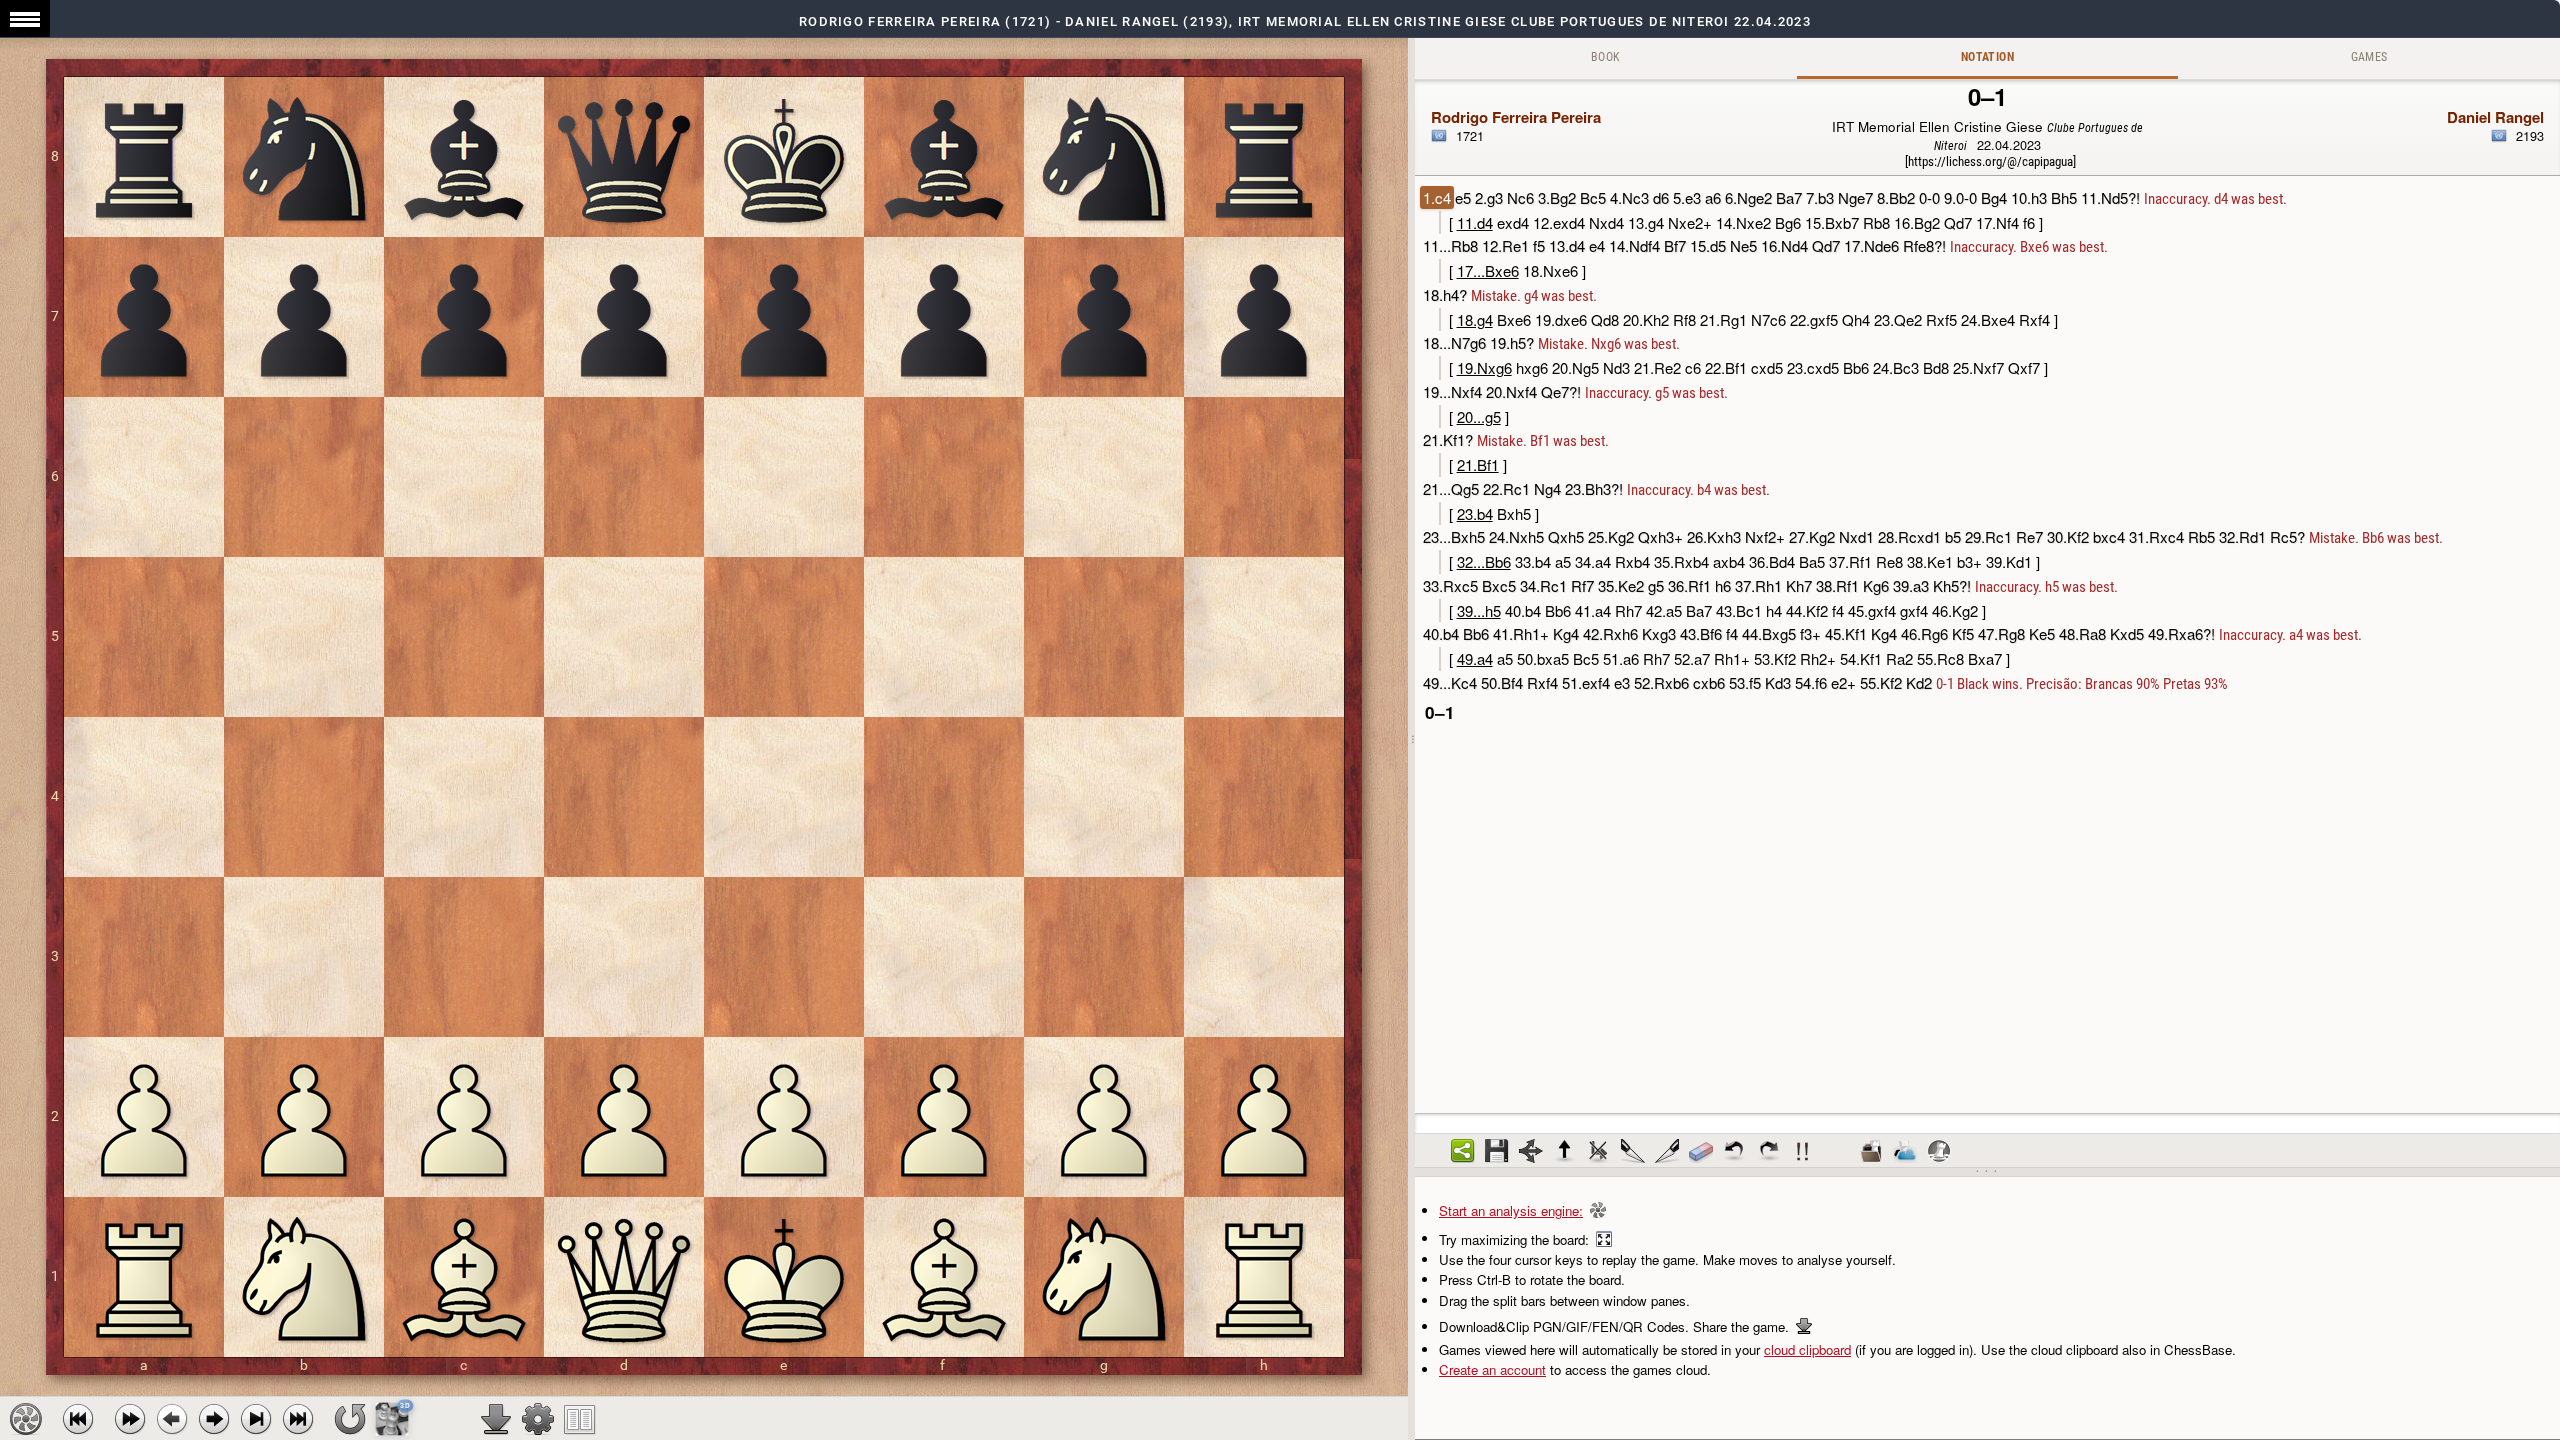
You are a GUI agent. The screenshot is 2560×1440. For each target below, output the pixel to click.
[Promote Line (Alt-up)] (1565, 1151)
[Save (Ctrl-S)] (1497, 1151)
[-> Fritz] (1939, 1151)
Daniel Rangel (2495, 117)
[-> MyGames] (1905, 1151)
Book (1606, 57)
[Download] (496, 1419)
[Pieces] (538, 1419)
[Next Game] (298, 1419)
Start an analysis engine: (1511, 1210)
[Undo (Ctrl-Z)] (1735, 1151)
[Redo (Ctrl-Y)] (1769, 1151)
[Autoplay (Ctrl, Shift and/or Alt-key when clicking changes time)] (130, 1419)
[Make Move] (214, 1419)
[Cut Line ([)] (1633, 1151)
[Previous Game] (78, 1419)
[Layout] (580, 1419)
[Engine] (26, 1419)
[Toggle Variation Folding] (1531, 1151)
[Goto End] (256, 1419)
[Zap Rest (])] (1667, 1151)
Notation (1987, 57)
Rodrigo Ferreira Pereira (1516, 117)
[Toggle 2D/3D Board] (392, 1418)
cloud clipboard (1807, 1349)
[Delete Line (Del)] (1599, 1151)
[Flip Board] (350, 1419)
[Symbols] (1803, 1151)
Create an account (1492, 1369)
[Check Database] (1871, 1151)
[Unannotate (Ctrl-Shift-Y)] (1701, 1151)
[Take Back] (172, 1419)
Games (2369, 57)
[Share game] (1463, 1151)
